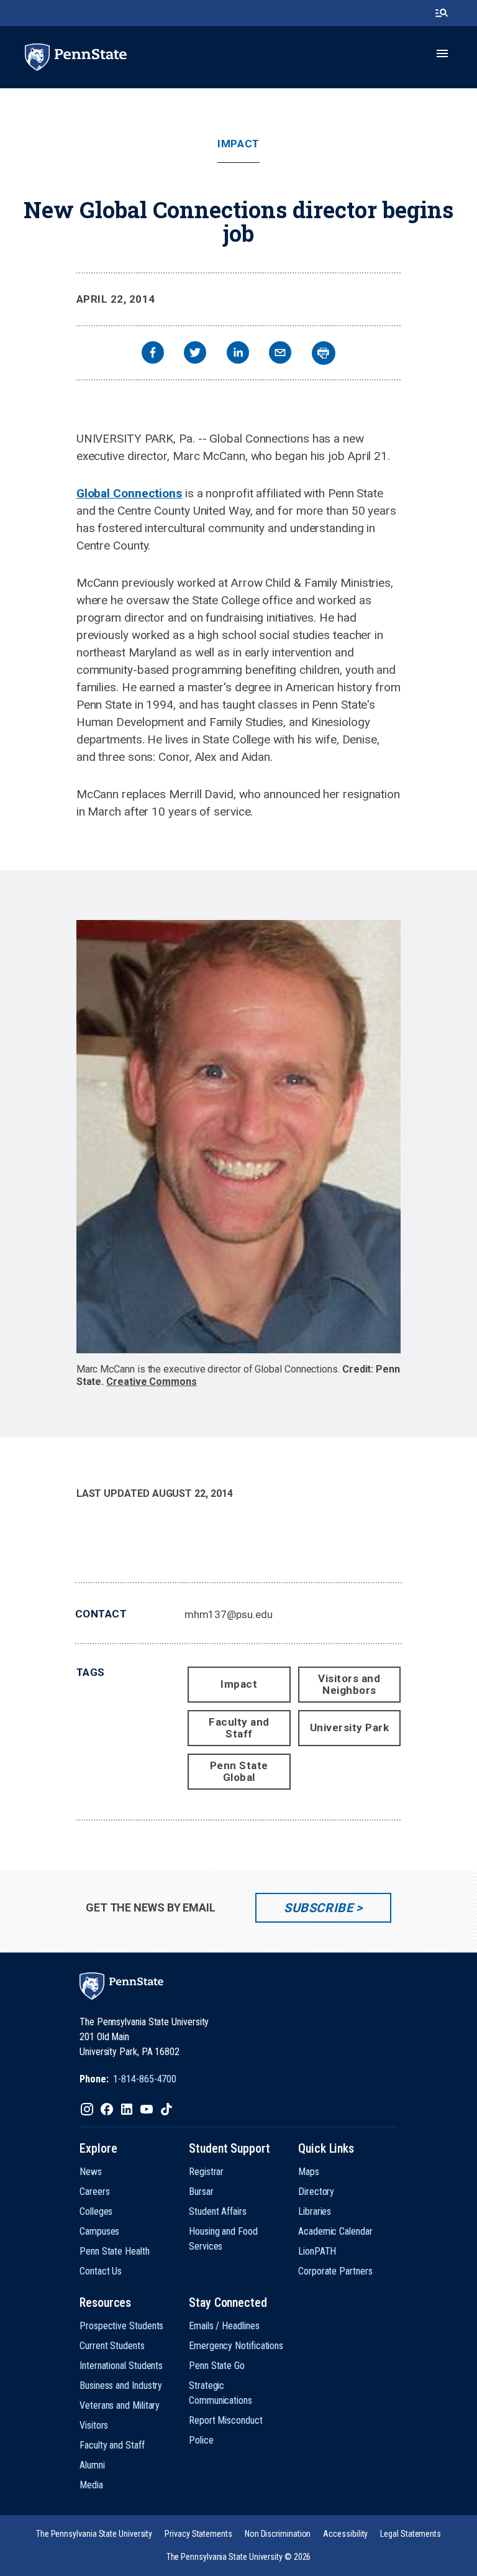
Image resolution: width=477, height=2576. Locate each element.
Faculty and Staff (239, 1728)
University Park (350, 1727)
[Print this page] (324, 353)
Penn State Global (239, 1771)
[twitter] (195, 354)
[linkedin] (238, 354)
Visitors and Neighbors (349, 1684)
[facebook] (153, 354)
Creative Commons (152, 1382)
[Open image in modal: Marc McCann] (239, 1137)
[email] (280, 354)
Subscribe (318, 1908)
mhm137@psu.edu (229, 1614)
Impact (238, 144)
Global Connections (129, 493)
